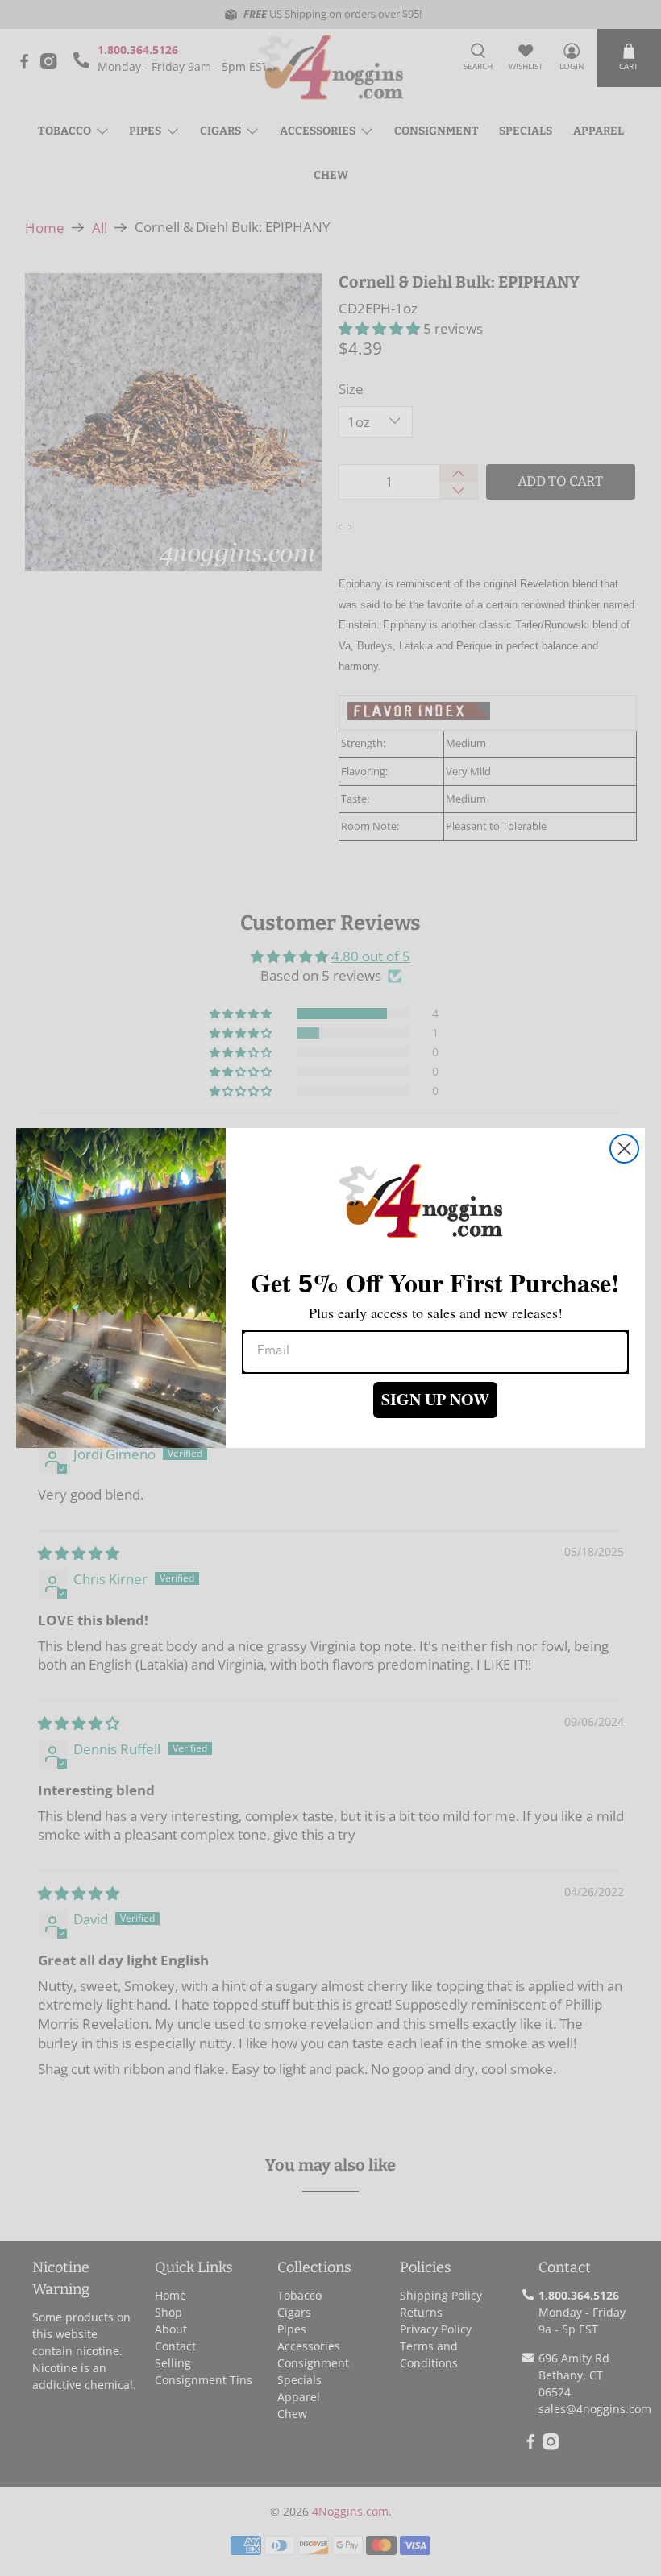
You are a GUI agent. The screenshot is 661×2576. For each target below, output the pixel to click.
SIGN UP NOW (435, 1399)
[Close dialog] (624, 1149)
